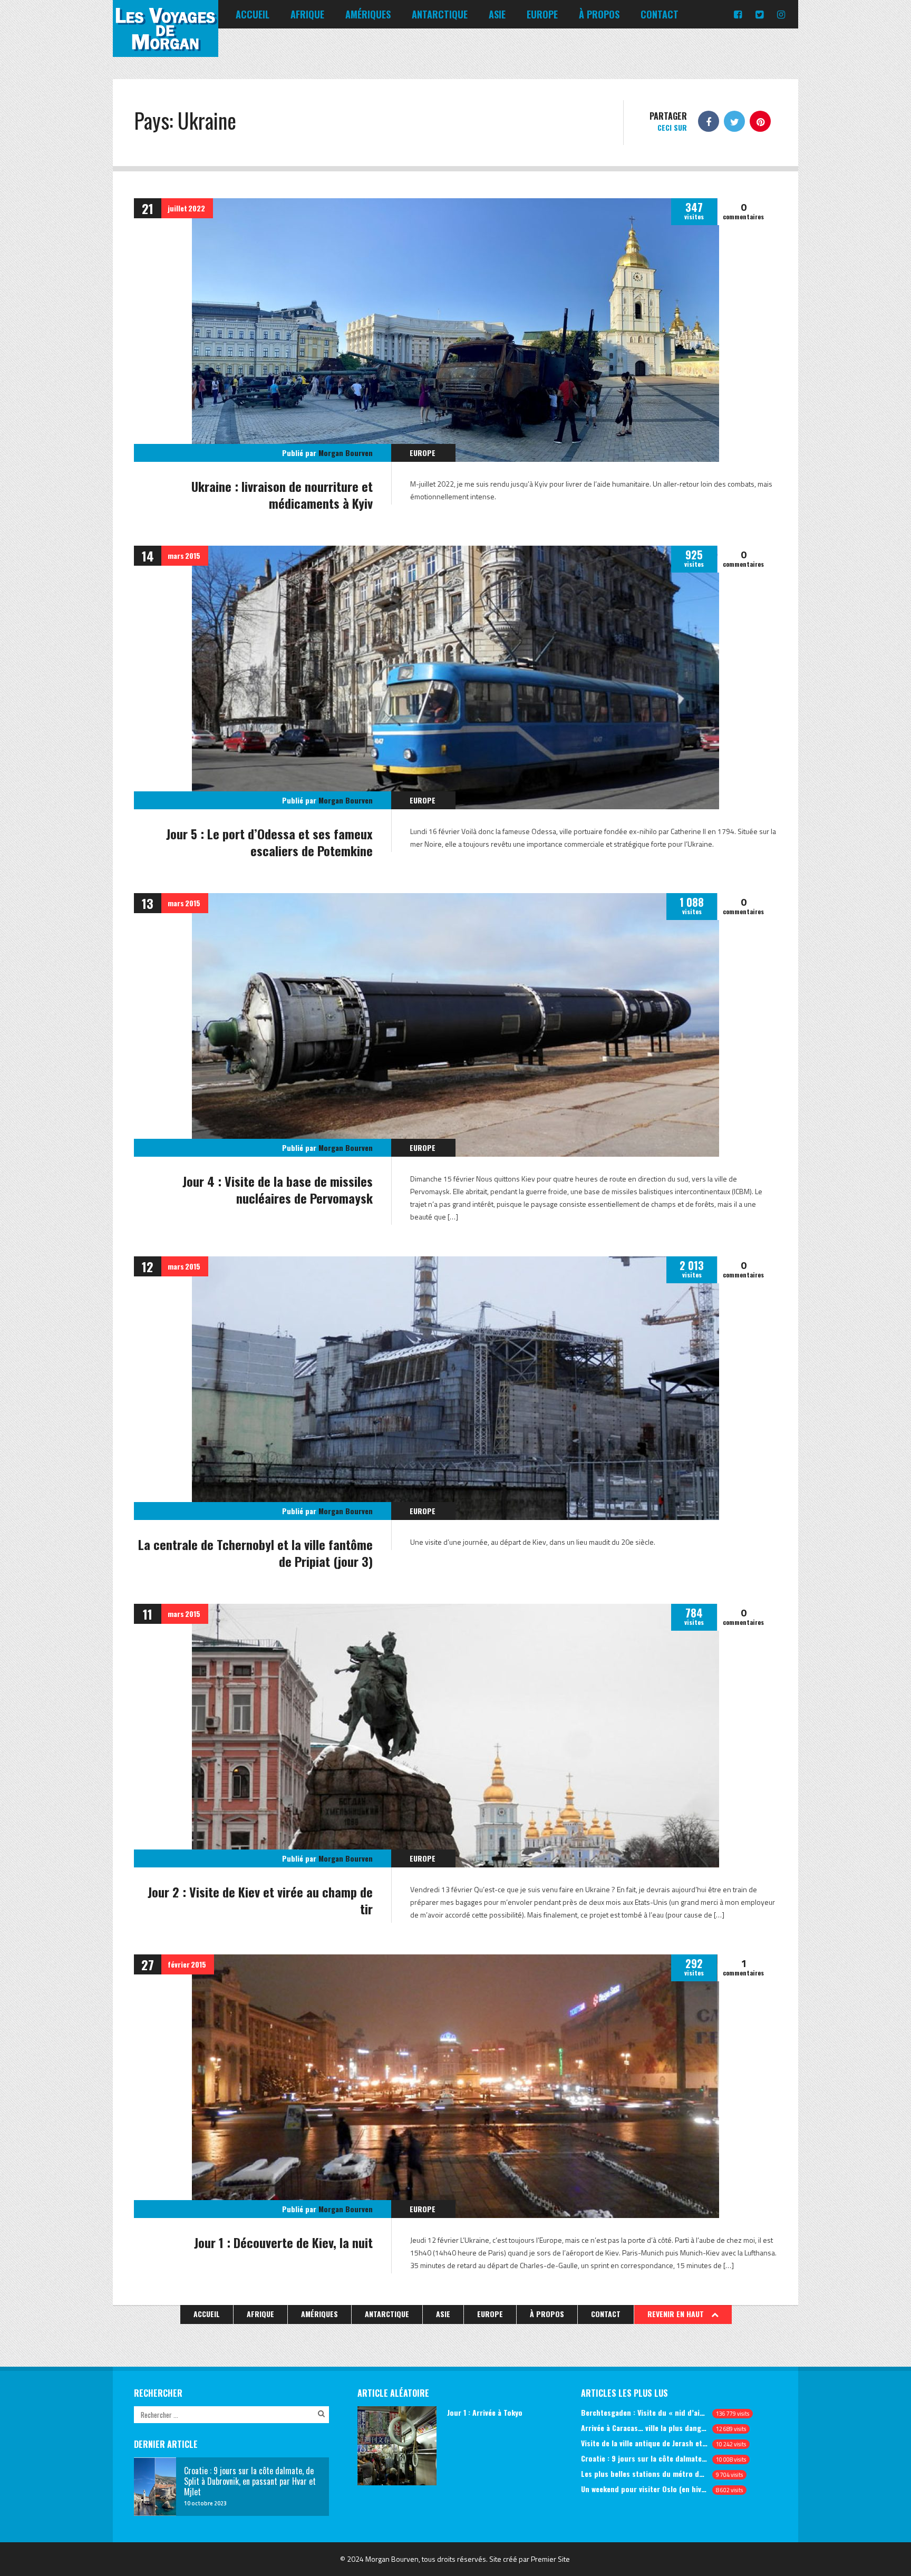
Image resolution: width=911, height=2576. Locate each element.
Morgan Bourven (346, 453)
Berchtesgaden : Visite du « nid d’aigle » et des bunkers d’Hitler (645, 2412)
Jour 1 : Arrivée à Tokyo (485, 2412)
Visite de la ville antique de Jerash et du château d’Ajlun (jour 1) (645, 2443)
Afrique (307, 14)
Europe (542, 14)
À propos (599, 14)
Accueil (253, 14)
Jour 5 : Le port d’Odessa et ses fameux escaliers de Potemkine (269, 842)
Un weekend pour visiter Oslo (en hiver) (645, 2489)
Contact (660, 14)
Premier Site (550, 2559)
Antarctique (440, 14)
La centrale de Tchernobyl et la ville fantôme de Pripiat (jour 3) (255, 1553)
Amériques (368, 14)
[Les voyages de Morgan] (166, 47)
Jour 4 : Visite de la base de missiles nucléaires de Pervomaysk (278, 1189)
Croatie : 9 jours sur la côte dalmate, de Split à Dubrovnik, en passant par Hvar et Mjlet (645, 2458)
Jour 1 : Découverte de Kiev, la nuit (283, 2242)
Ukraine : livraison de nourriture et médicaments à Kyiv (282, 495)
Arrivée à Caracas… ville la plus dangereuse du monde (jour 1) (645, 2428)
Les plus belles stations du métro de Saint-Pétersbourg (645, 2473)
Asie (497, 14)
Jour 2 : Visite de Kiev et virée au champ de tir (260, 1900)
